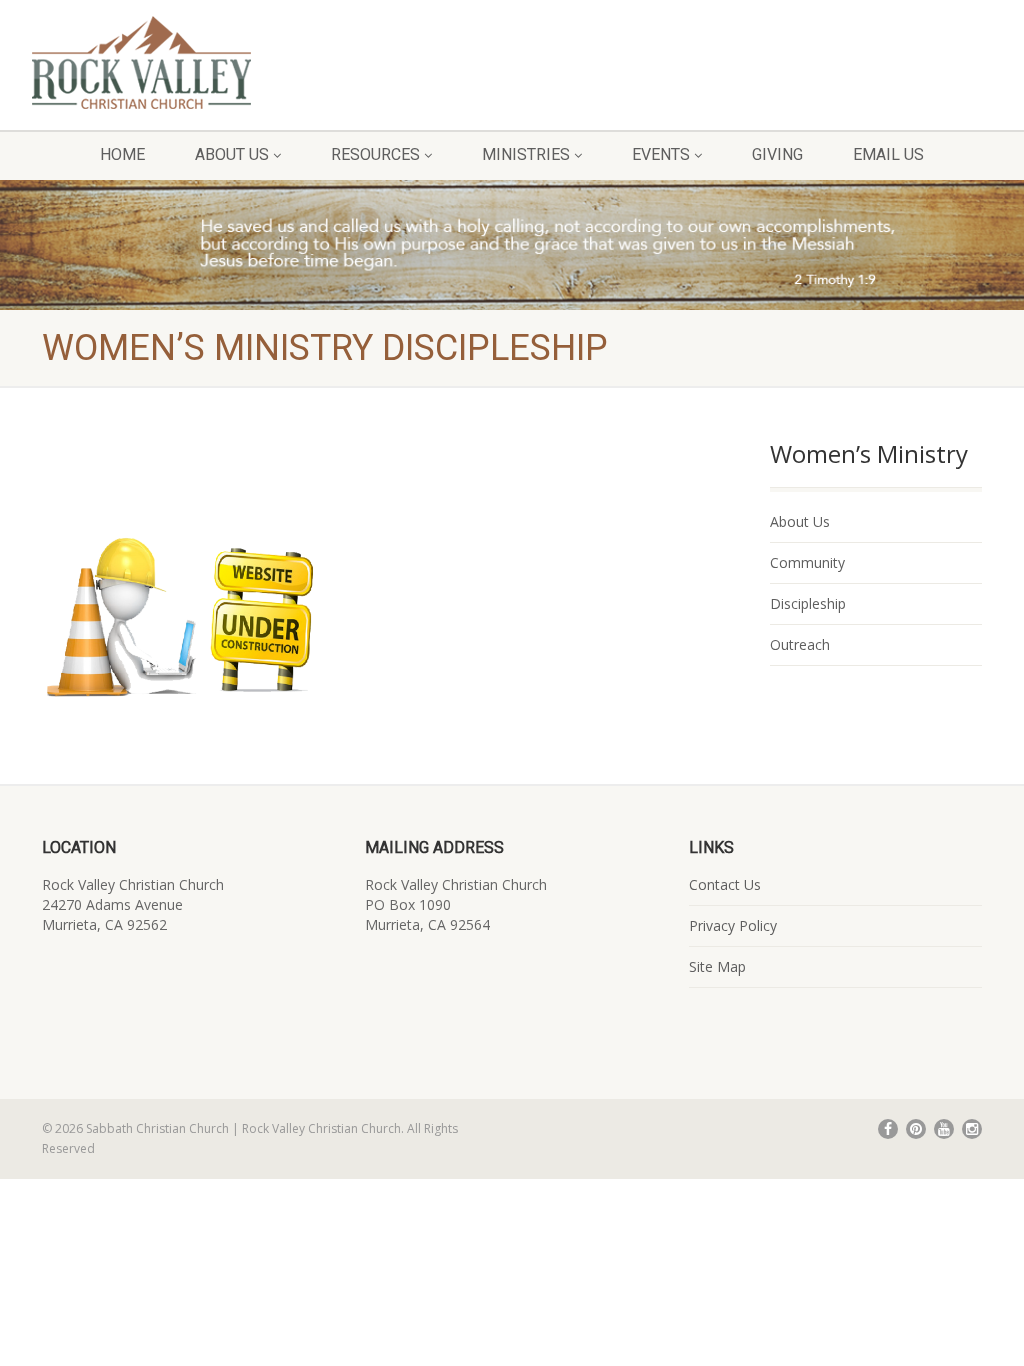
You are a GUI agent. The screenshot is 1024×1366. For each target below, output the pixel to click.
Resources (375, 154)
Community (807, 562)
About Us (232, 154)
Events (661, 154)
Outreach (800, 644)
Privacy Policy (733, 925)
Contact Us (725, 884)
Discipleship (808, 603)
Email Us (888, 154)
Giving (777, 154)
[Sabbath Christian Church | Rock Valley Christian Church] (170, 62)
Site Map (717, 966)
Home (122, 154)
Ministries (526, 154)
